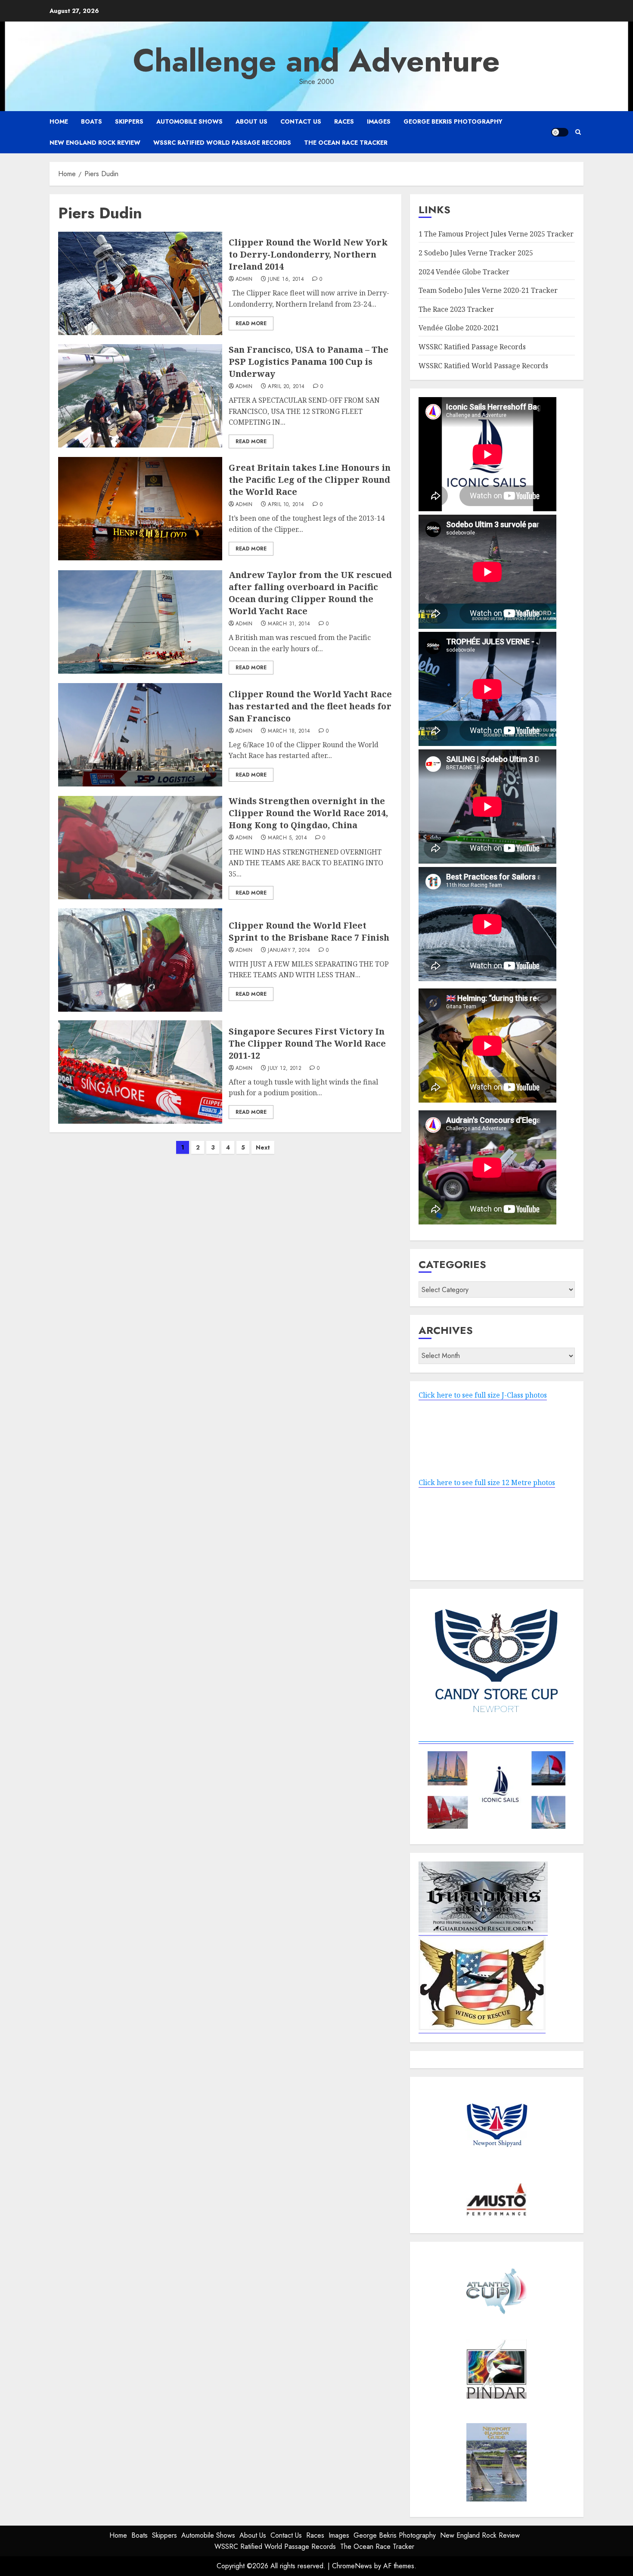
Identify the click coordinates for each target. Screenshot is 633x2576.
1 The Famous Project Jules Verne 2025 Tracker (496, 234)
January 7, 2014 (289, 951)
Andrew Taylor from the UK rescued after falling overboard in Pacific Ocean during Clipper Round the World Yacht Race (310, 593)
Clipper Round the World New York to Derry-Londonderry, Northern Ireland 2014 (308, 254)
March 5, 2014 (287, 838)
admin (244, 280)
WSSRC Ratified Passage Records (472, 347)
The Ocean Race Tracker (346, 143)
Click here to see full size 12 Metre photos (487, 1482)
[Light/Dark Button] (560, 132)
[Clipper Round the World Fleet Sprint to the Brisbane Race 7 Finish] (140, 960)
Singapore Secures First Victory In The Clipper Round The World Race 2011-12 (307, 1043)
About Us (251, 121)
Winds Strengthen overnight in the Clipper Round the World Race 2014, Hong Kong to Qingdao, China (308, 813)
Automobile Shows (189, 121)
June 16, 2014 (286, 280)
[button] (578, 132)
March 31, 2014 (289, 624)
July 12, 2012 (285, 1069)
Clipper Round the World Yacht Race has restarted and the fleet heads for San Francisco (310, 706)
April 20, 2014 (286, 387)
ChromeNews (352, 2566)
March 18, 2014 (289, 731)
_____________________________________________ (496, 1739)
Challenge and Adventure (316, 61)
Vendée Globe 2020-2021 (459, 328)
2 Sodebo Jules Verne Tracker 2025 (476, 253)
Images (379, 121)
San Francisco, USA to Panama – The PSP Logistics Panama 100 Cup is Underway (309, 362)
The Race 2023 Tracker (456, 309)
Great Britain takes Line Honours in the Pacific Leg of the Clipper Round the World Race (310, 480)
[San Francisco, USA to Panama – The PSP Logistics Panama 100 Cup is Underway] (140, 396)
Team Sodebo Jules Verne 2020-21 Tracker (488, 290)
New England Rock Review (95, 143)
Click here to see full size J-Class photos (483, 1395)
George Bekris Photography (453, 121)
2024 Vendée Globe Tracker (464, 272)
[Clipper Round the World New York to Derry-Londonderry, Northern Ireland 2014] (140, 283)
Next (263, 1147)
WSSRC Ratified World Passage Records (222, 143)
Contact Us (301, 121)
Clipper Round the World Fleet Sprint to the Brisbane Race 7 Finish (309, 931)
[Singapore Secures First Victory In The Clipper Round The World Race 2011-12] (140, 1072)
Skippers (129, 121)
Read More (251, 323)
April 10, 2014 (286, 505)
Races (344, 121)
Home (59, 121)
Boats (92, 121)
